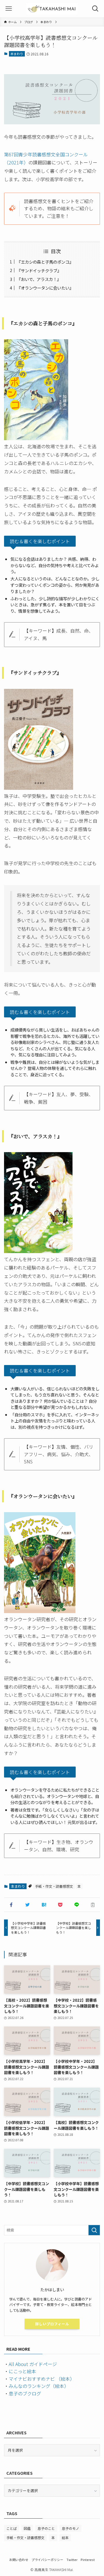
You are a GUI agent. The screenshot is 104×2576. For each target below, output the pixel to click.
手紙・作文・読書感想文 (54, 1886)
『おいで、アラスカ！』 (39, 279)
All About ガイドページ (33, 2364)
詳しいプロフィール (52, 2324)
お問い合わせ (19, 2560)
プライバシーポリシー (47, 2560)
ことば (12, 2528)
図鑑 (27, 2528)
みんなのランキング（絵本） (39, 2386)
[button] (11, 1905)
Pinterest (88, 2560)
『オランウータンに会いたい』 (45, 288)
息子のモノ (70, 2528)
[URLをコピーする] (93, 1905)
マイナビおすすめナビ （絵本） (42, 2379)
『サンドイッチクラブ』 (39, 270)
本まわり (17, 54)
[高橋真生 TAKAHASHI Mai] (52, 9)
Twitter (72, 2560)
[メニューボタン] (9, 9)
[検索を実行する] (94, 2230)
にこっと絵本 (22, 2371)
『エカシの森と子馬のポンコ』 (45, 262)
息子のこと (46, 2528)
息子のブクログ (25, 2393)
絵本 (65, 2537)
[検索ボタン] (95, 9)
